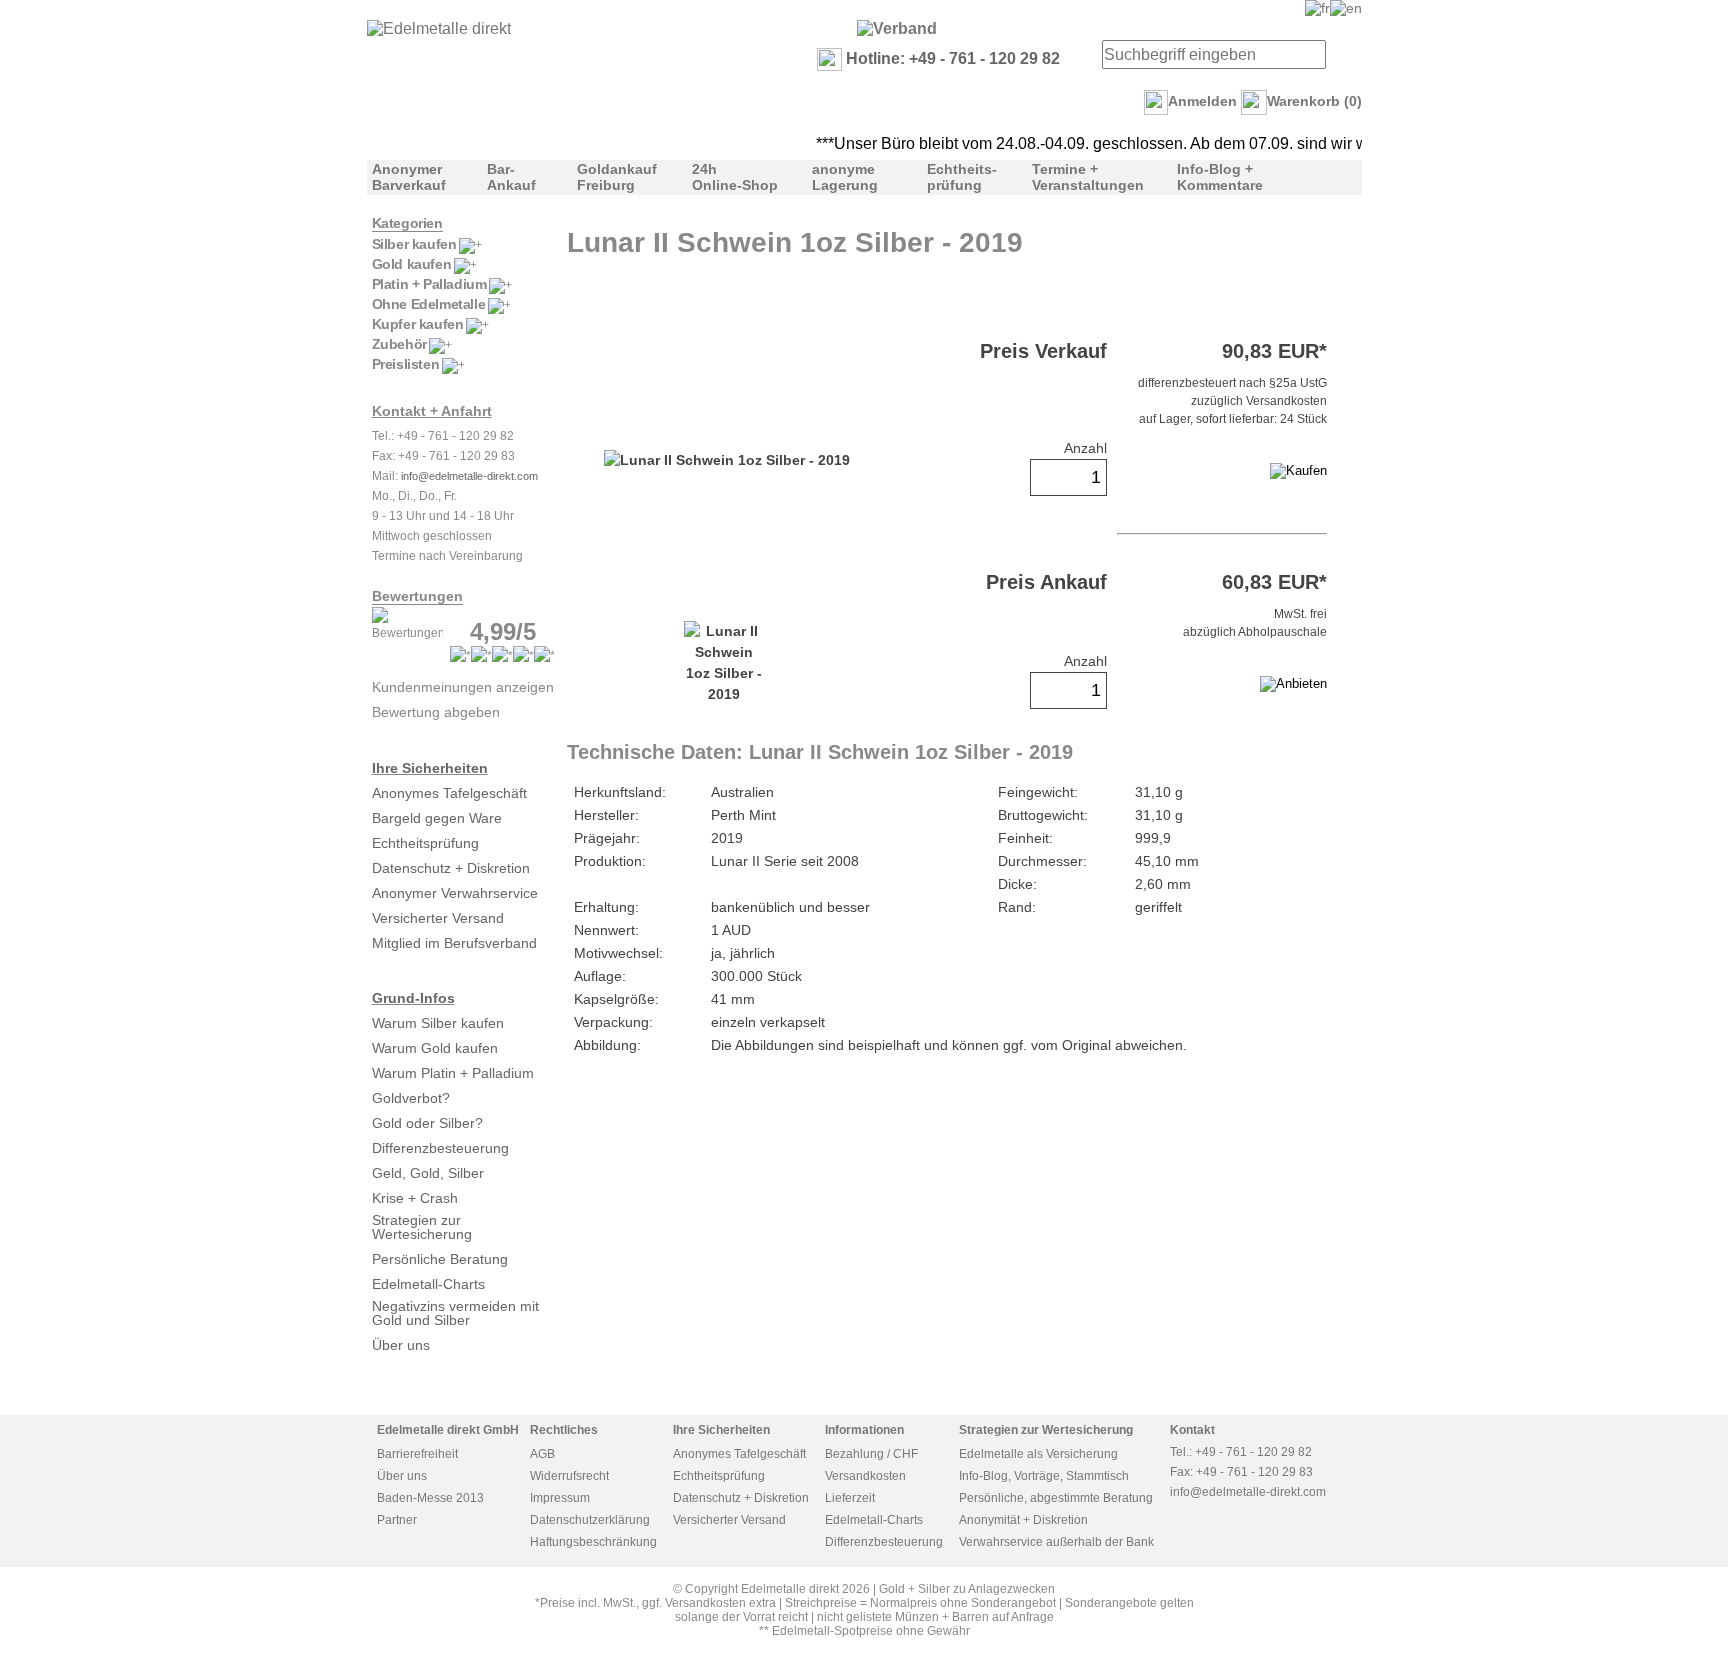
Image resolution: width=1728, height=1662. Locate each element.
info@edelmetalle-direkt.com (469, 476)
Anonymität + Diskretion (1023, 1520)
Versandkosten (865, 1476)
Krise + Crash (415, 1198)
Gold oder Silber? (427, 1123)
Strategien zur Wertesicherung (422, 1227)
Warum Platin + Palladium (453, 1073)
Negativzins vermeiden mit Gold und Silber (455, 1313)
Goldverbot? (411, 1098)
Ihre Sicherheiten (430, 768)
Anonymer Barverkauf (409, 177)
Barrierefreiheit (417, 1454)
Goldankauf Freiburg (617, 177)
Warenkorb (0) (1314, 101)
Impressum (560, 1498)
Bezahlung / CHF (871, 1454)
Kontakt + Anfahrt (432, 411)
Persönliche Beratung (440, 1259)
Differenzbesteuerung (440, 1148)
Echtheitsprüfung (425, 843)
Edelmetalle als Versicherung (1038, 1454)
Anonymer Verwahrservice (455, 893)
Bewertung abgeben (436, 712)
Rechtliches (564, 1430)
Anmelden (1202, 101)
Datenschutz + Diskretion (451, 868)
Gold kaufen (412, 264)
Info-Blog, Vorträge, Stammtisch (1044, 1476)
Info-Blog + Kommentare (1220, 177)
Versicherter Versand (438, 918)
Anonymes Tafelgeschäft (449, 793)
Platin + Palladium (429, 284)
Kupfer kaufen (418, 324)
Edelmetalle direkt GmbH (448, 1430)
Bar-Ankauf (511, 177)
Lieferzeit (850, 1498)
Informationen (864, 1430)
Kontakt (1192, 1430)
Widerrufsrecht (569, 1476)
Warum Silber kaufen (438, 1023)
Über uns (401, 1345)
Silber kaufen (414, 244)
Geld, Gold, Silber (428, 1173)
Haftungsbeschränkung (593, 1542)
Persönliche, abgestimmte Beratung (1056, 1498)
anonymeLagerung (845, 177)
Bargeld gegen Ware (437, 818)
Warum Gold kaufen (435, 1048)
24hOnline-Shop (735, 177)
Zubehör (399, 344)
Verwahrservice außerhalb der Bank (1056, 1542)
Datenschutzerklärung (590, 1520)
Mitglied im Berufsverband (454, 943)
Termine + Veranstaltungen (1088, 177)
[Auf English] (1346, 8)
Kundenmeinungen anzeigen (463, 687)
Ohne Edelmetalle (429, 304)
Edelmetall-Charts (428, 1284)
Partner (397, 1520)
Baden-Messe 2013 (430, 1498)
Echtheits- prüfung (962, 177)
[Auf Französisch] (1317, 8)
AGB (542, 1454)
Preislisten (406, 364)
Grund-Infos (413, 998)
